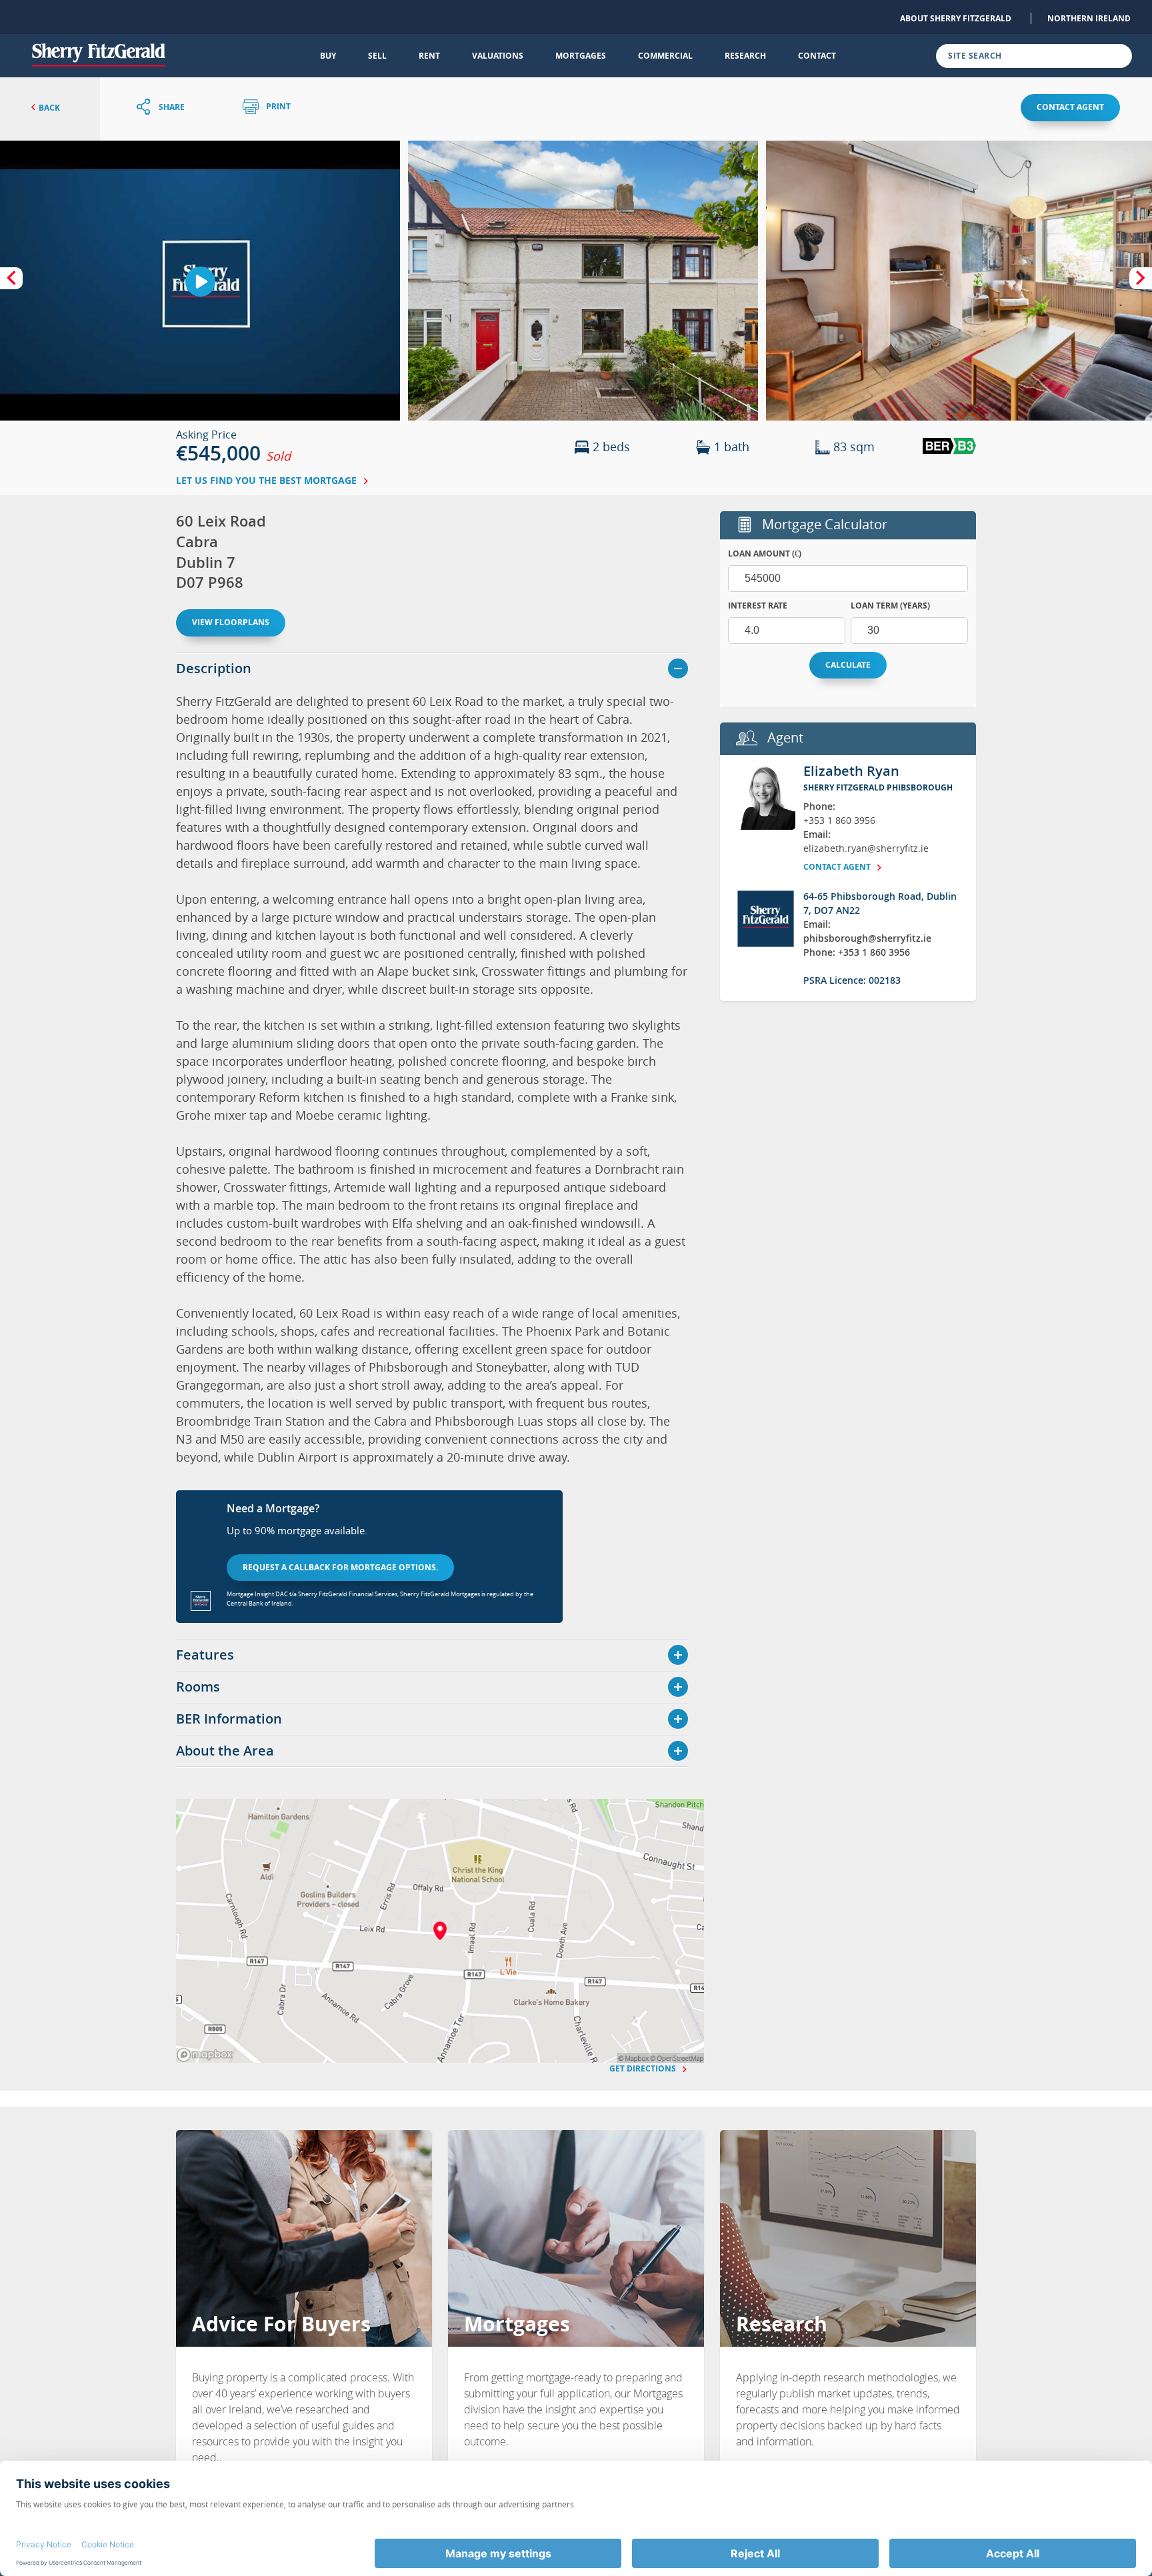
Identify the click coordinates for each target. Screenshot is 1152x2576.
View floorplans (231, 622)
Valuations (498, 56)
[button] (583, 281)
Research (745, 56)
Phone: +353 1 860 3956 (857, 952)
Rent (429, 56)
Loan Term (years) (890, 606)
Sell (377, 56)
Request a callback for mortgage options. (340, 1567)
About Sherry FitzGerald (956, 18)
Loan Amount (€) (765, 554)
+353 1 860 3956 (839, 820)
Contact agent (1070, 107)
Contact (817, 56)
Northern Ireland (1089, 18)
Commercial (665, 56)
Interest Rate (758, 606)
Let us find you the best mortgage (268, 480)
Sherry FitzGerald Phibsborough (878, 787)
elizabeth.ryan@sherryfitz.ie (866, 848)
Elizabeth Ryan (851, 771)
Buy (328, 56)
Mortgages (581, 56)
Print (277, 107)
